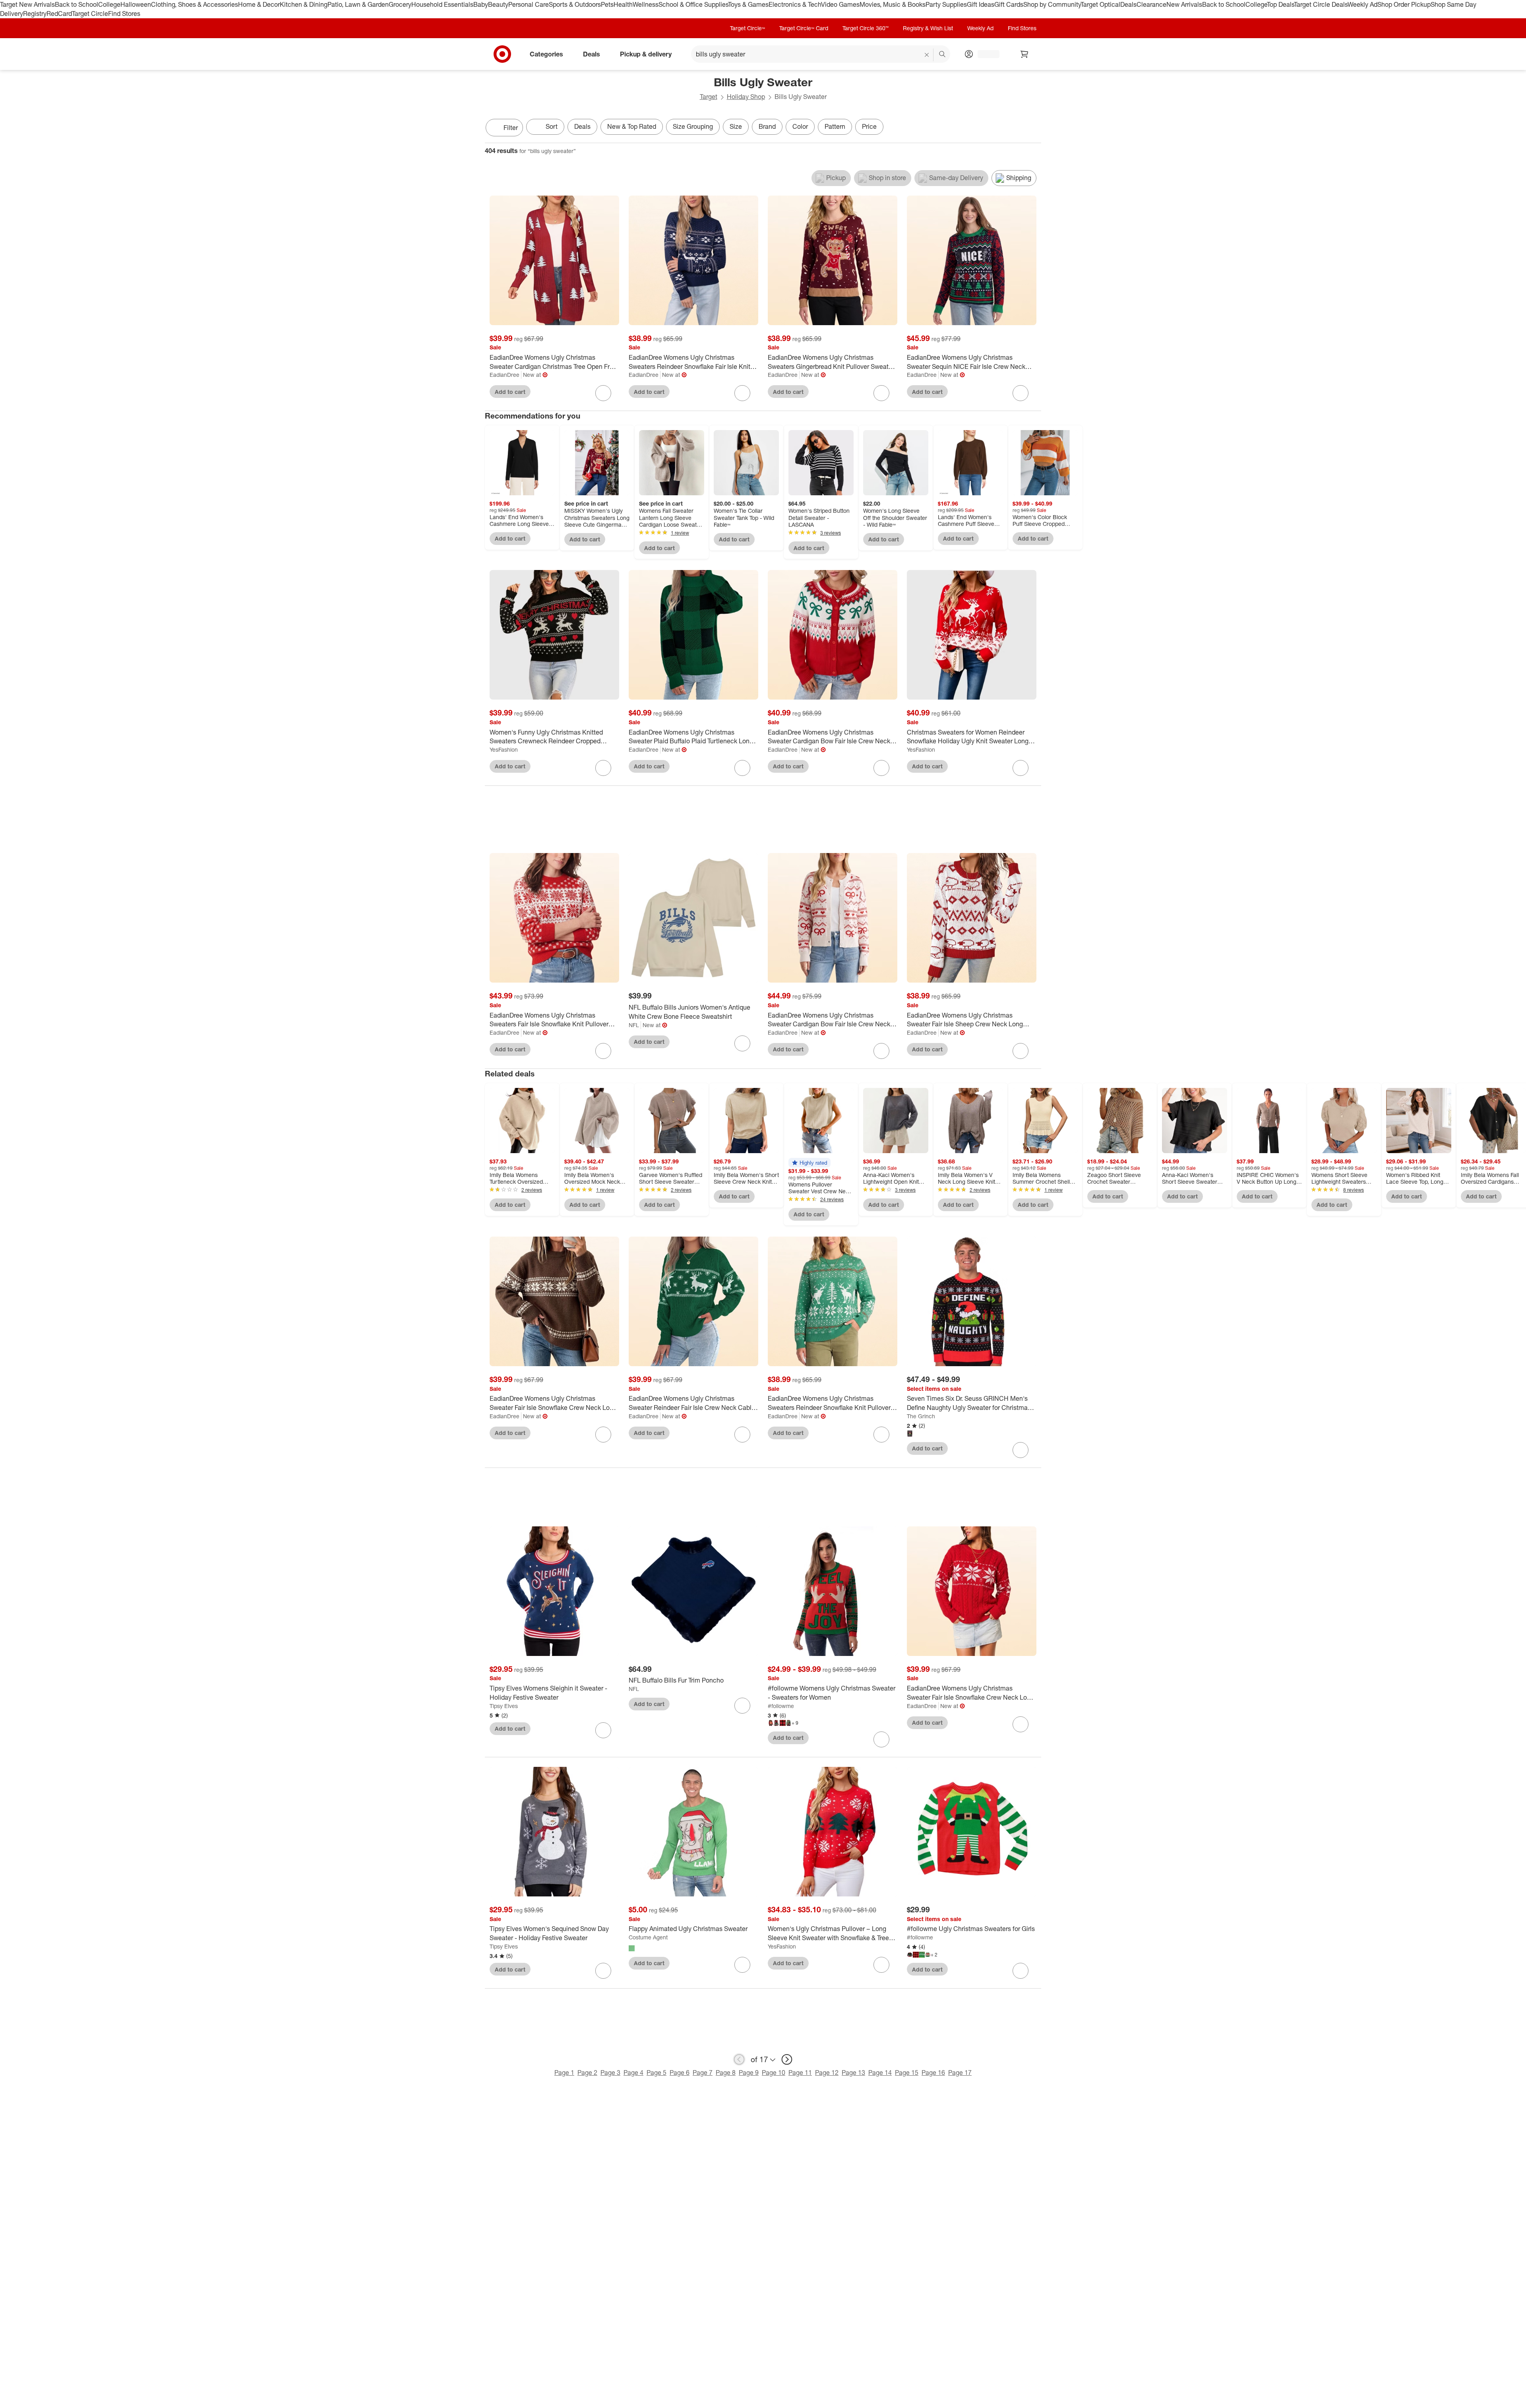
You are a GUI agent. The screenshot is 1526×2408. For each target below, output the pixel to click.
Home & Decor (259, 4)
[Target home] (502, 54)
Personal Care (529, 4)
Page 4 (633, 2073)
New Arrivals (1184, 4)
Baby (481, 4)
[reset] (927, 55)
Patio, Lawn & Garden (358, 4)
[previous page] (739, 2059)
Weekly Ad (1362, 4)
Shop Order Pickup (1404, 4)
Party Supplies (946, 4)
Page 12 (827, 2073)
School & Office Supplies (693, 4)
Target (709, 97)
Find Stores (124, 14)
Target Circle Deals (1321, 4)
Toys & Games (748, 4)
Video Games (840, 4)
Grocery (400, 4)
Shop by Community (1052, 4)
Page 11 (800, 2073)
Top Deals (1280, 4)
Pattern (835, 126)
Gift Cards (1009, 4)
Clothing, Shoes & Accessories (195, 4)
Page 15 (907, 2073)
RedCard (59, 14)
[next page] (787, 2059)
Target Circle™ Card (804, 28)
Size (736, 126)
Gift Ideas (981, 4)
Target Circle (90, 14)
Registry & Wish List (928, 28)
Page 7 (703, 2073)
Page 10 (774, 2073)
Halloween (136, 4)
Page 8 (726, 2073)
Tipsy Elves (504, 1706)
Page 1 (564, 2073)
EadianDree (504, 375)
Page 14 (880, 2073)
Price (869, 126)
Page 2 (587, 2073)
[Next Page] (1033, 128)
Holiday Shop (746, 97)
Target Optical (1100, 4)
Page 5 (656, 2073)
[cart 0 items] (1024, 54)
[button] (809, 1163)
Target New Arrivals (27, 4)
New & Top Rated (632, 126)
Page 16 (933, 2073)
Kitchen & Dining (304, 4)
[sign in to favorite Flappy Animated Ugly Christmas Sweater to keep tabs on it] (742, 1965)
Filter (511, 128)
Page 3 (610, 2073)
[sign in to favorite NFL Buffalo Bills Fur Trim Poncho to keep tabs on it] (742, 1706)
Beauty (498, 4)
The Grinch (921, 1416)
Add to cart (510, 392)
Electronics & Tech (795, 4)
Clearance (1151, 4)
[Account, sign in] (985, 54)
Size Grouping (693, 126)
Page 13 (853, 2073)
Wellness (646, 4)
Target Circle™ (748, 28)
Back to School (76, 4)
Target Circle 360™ (866, 28)
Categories (546, 54)
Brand (767, 126)
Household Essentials (442, 4)
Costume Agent (648, 1937)
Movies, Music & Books (893, 4)
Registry (35, 14)
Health (623, 4)
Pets (607, 4)
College (109, 4)
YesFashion (504, 749)
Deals (1128, 4)
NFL (634, 1025)
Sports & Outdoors (575, 4)
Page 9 (749, 2073)
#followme (781, 1706)
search (943, 54)
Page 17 (960, 2073)
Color (800, 126)
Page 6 (680, 2073)
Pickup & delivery (646, 54)
